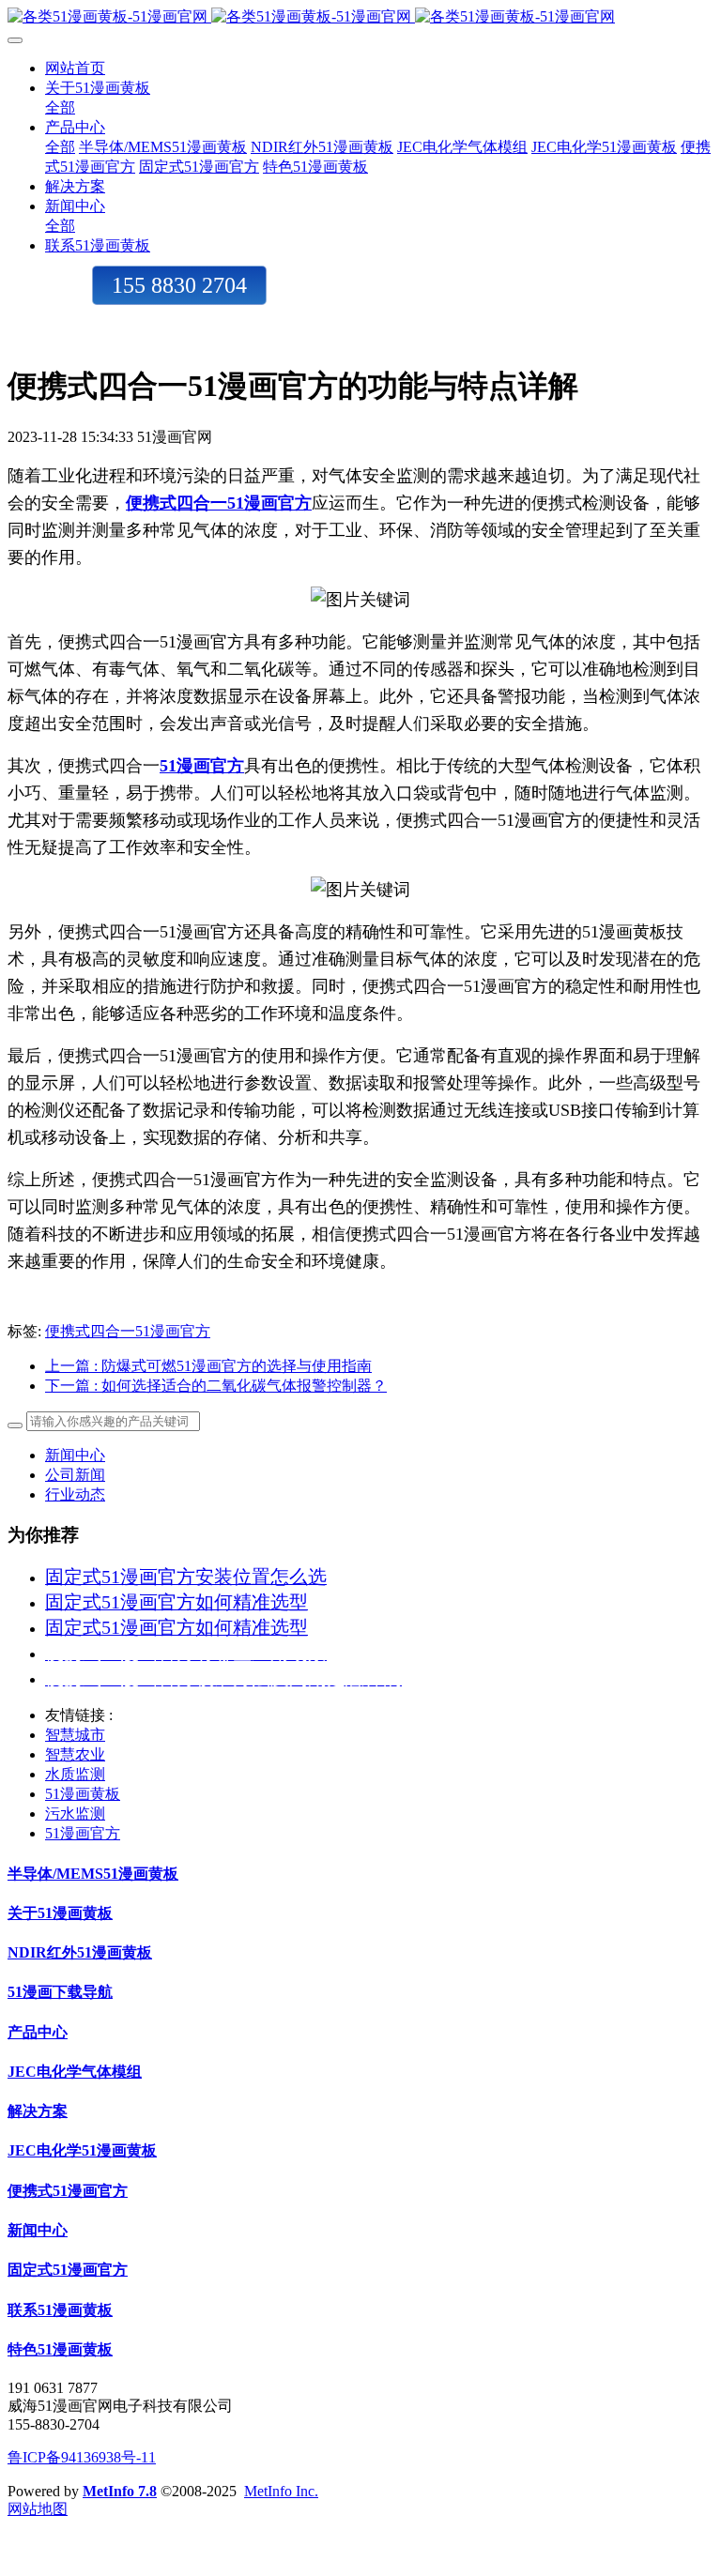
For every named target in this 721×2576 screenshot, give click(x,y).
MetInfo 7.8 (120, 2491)
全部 (60, 107)
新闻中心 (75, 1455)
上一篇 (208, 1366)
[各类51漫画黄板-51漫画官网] (360, 17)
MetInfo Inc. (281, 2491)
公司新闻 (75, 1475)
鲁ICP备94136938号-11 (82, 2457)
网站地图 (38, 2509)
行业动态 (75, 1494)
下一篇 (216, 1386)
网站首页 (75, 68)
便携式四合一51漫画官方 (128, 1331)
